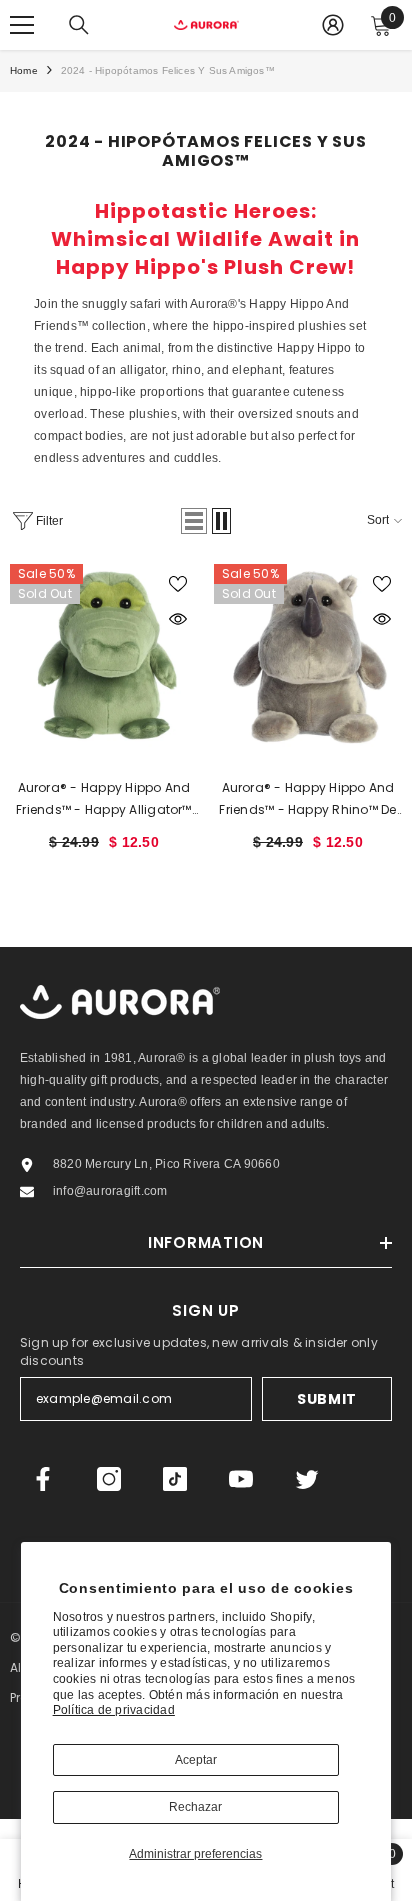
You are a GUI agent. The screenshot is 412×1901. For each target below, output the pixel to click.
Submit (327, 1399)
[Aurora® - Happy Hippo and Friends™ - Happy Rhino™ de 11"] (308, 658)
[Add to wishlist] (178, 584)
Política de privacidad (114, 1710)
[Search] (79, 25)
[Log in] (333, 25)
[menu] (22, 25)
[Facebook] (43, 1479)
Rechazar (195, 1807)
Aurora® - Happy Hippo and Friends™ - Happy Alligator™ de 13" (103, 800)
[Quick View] (178, 619)
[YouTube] (241, 1479)
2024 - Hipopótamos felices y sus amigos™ (168, 70)
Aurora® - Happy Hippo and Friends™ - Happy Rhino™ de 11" (307, 800)
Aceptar (196, 1760)
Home (24, 70)
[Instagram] (109, 1479)
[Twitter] (307, 1479)
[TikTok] (175, 1479)
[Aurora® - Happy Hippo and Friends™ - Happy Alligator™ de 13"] (104, 658)
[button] (194, 521)
